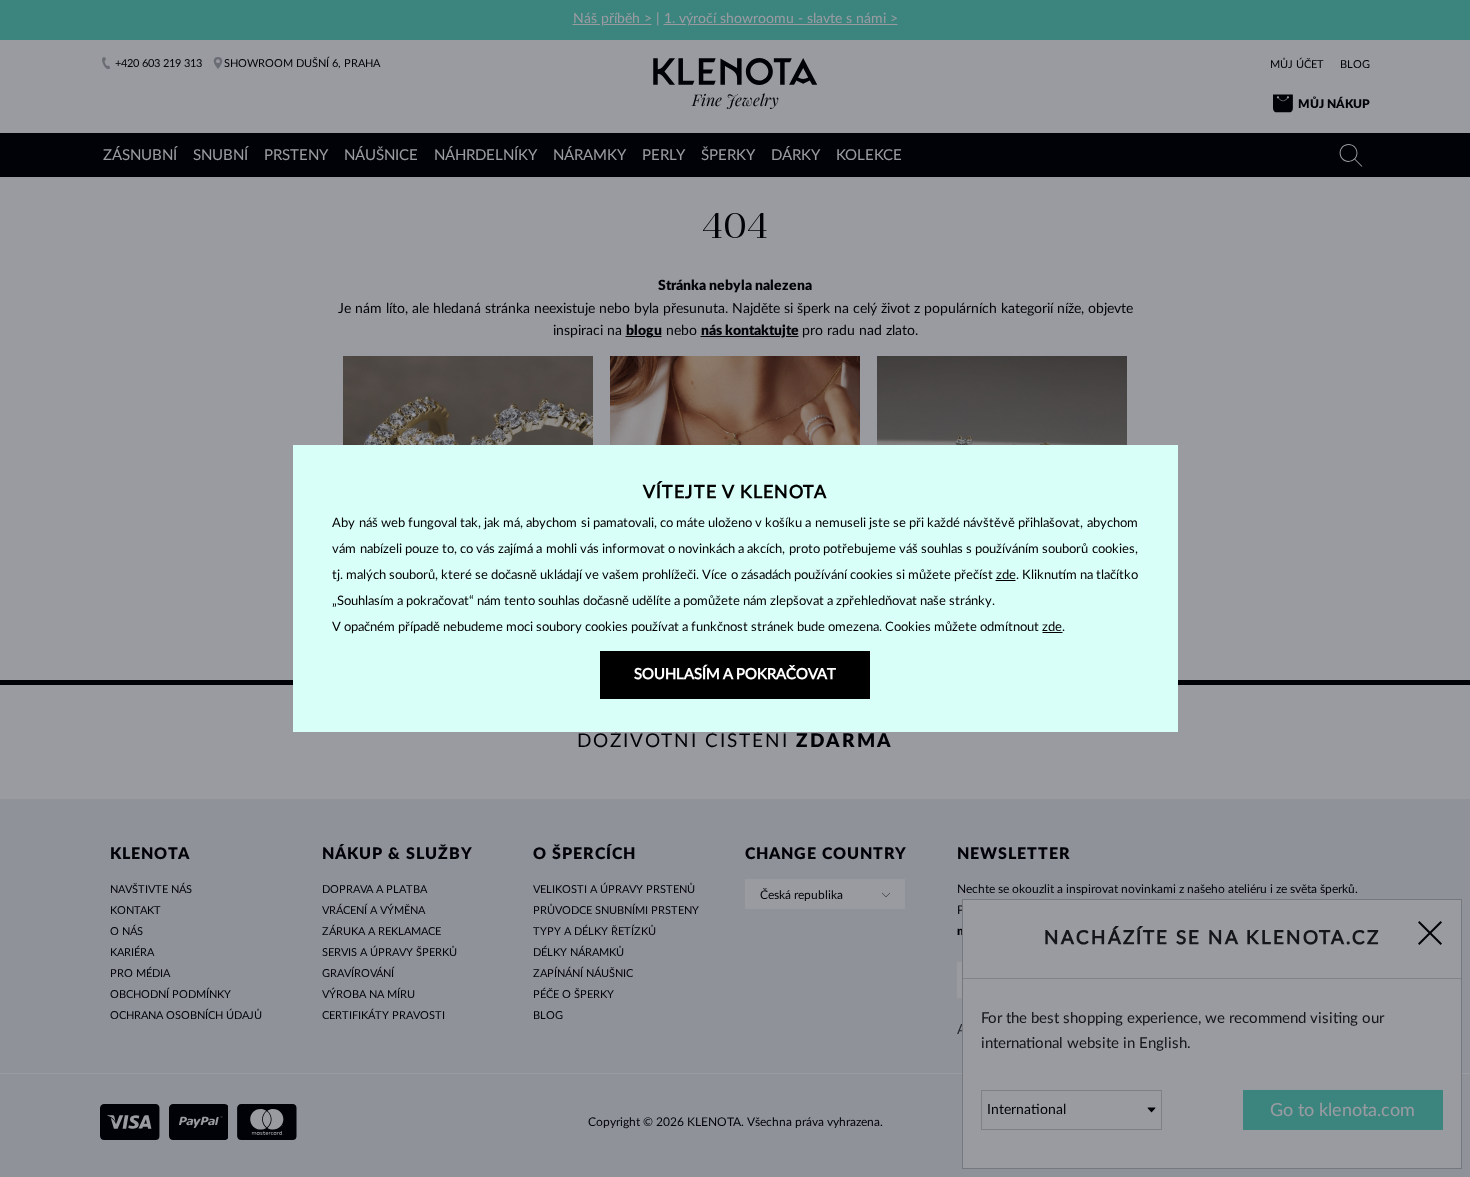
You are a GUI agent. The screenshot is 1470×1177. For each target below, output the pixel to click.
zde (1006, 575)
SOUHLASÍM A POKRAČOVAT (735, 674)
